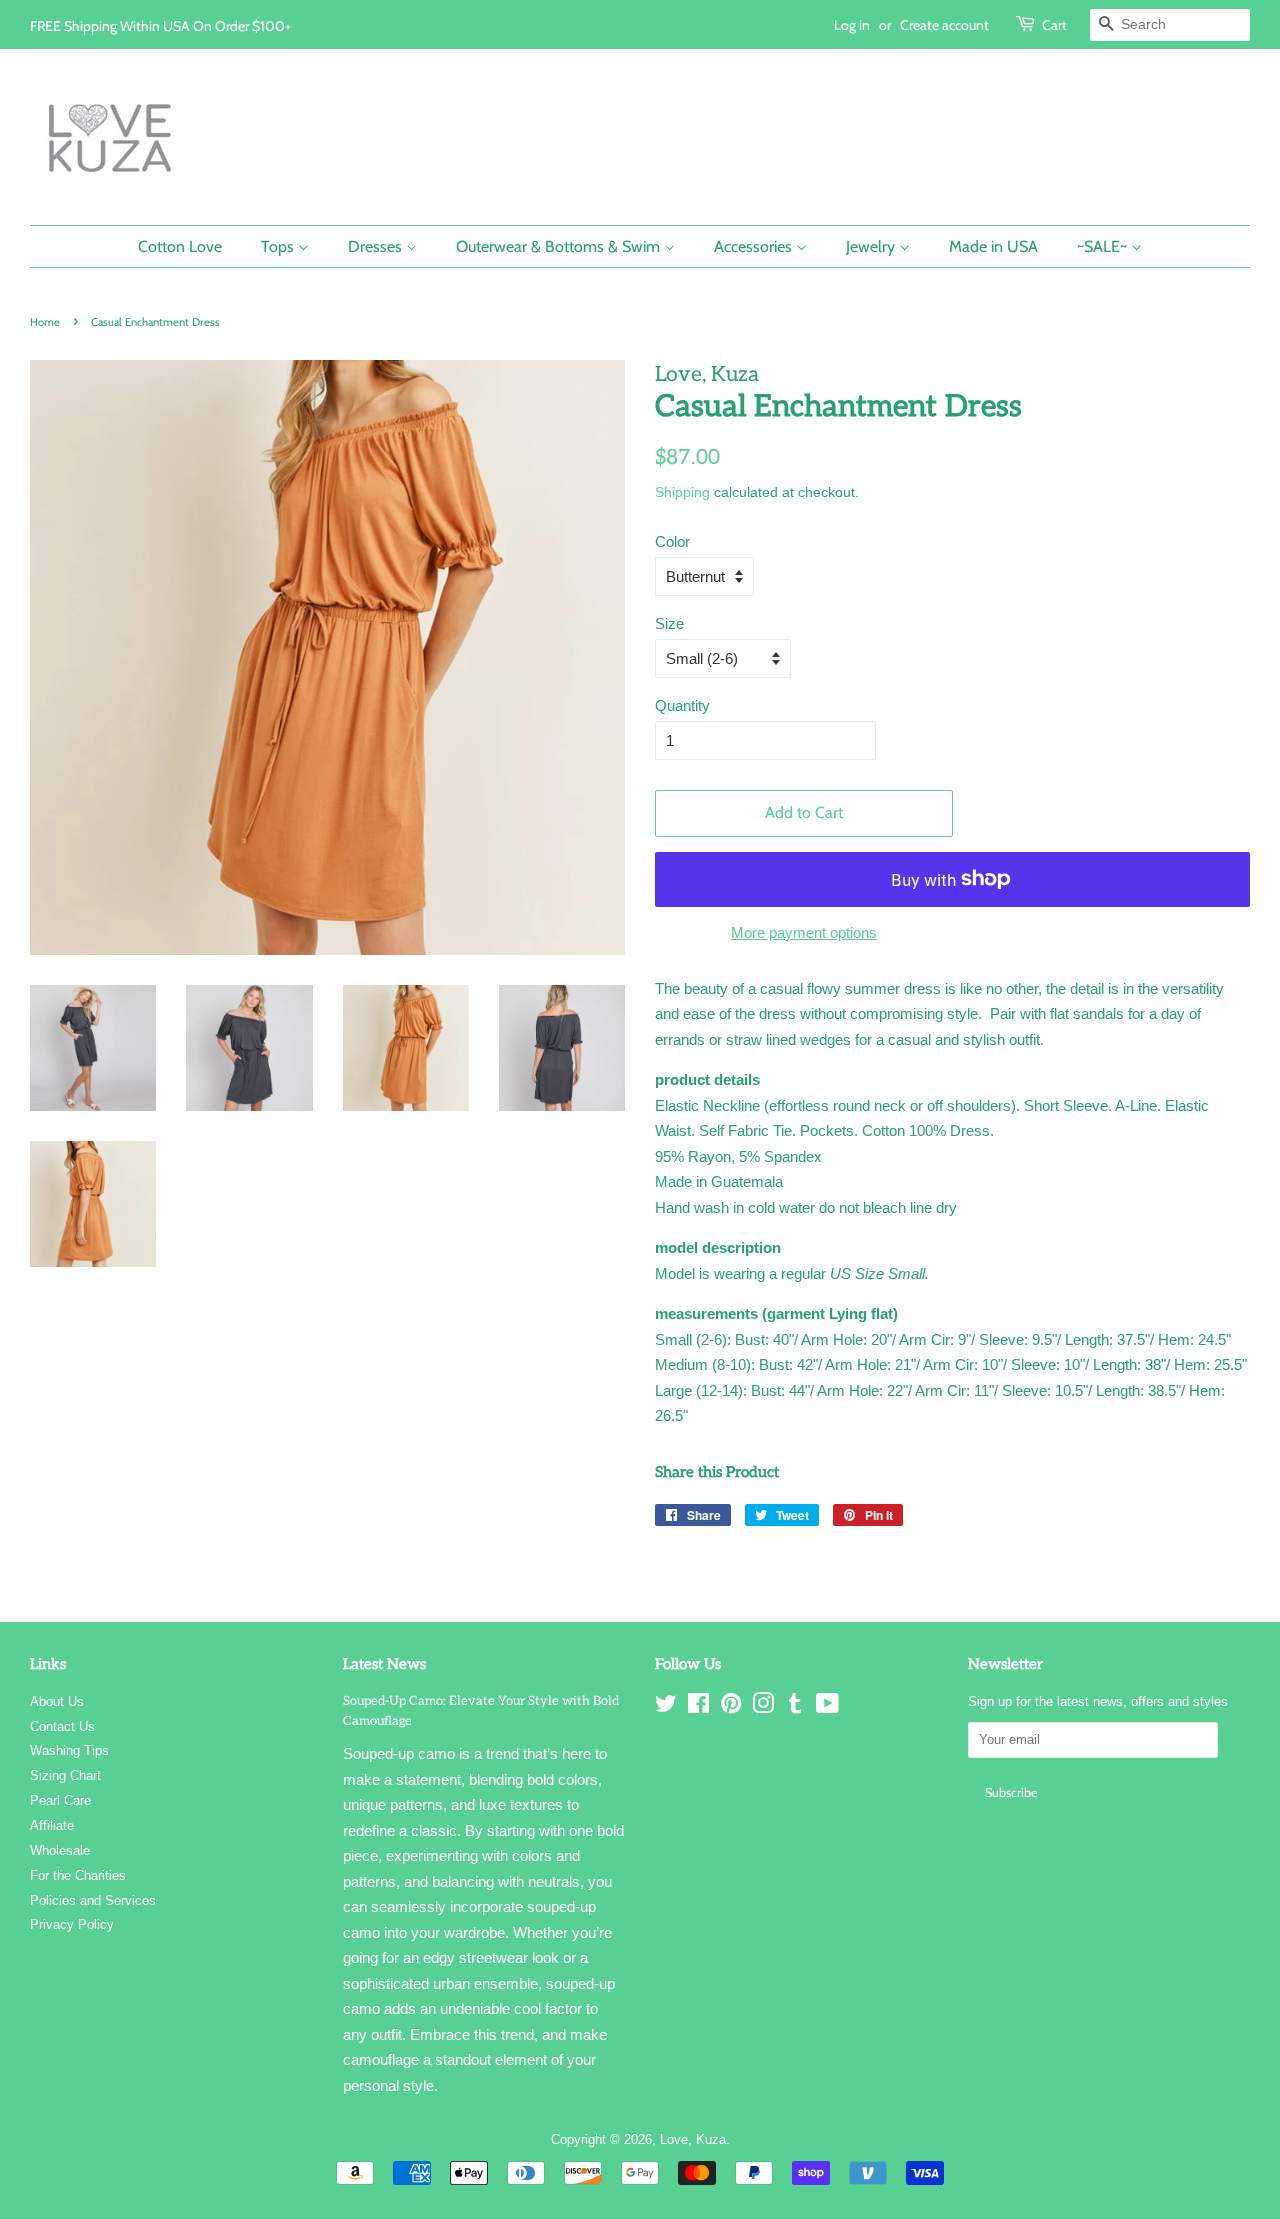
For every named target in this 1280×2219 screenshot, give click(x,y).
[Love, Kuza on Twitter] (666, 1707)
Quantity (682, 705)
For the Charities (78, 1875)
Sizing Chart (65, 1775)
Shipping (682, 492)
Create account (944, 24)
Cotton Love (180, 246)
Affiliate (52, 1825)
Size (669, 623)
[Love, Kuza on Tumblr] (795, 1707)
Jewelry (872, 246)
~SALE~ (1104, 246)
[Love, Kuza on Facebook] (698, 1707)
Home (45, 322)
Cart (1054, 24)
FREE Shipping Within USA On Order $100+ (160, 25)
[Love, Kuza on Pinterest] (731, 1707)
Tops (279, 246)
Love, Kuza (693, 2139)
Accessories (755, 246)
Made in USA (993, 246)
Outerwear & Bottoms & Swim (560, 246)
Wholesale (60, 1850)
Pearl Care (60, 1800)
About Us (57, 1701)
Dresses (377, 246)
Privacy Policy (72, 1924)
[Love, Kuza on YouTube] (827, 1707)
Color (672, 541)
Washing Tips (69, 1750)
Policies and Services (93, 1900)
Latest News (384, 1664)
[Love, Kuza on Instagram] (763, 1707)
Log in (852, 24)
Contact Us (62, 1726)
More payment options (804, 932)
